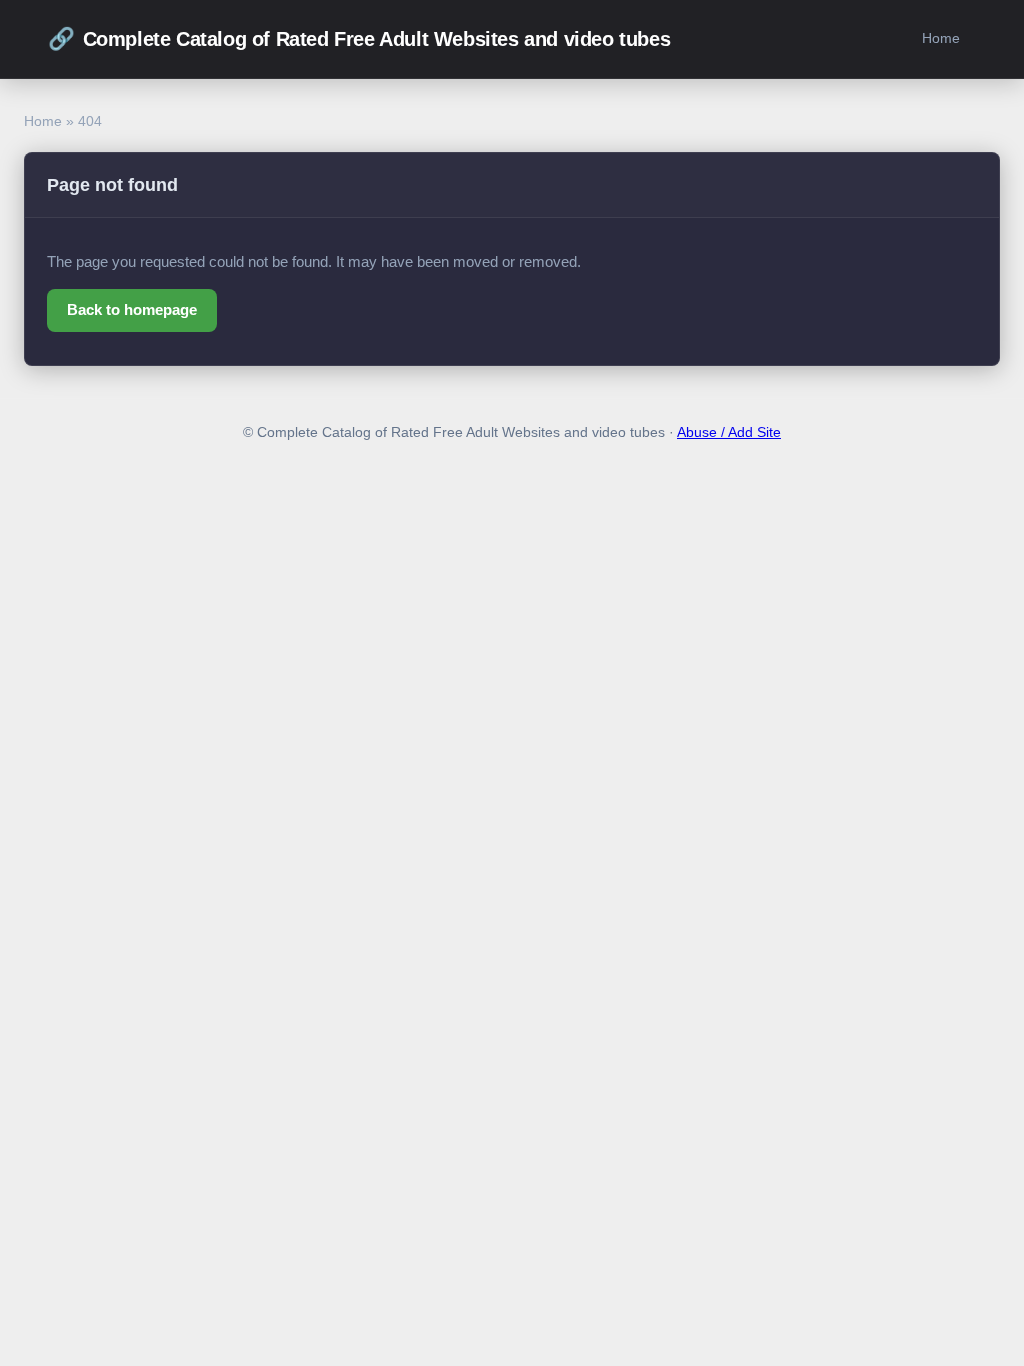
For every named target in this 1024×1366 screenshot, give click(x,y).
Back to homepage (132, 309)
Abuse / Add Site (729, 432)
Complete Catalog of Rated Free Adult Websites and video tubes (359, 38)
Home (941, 38)
